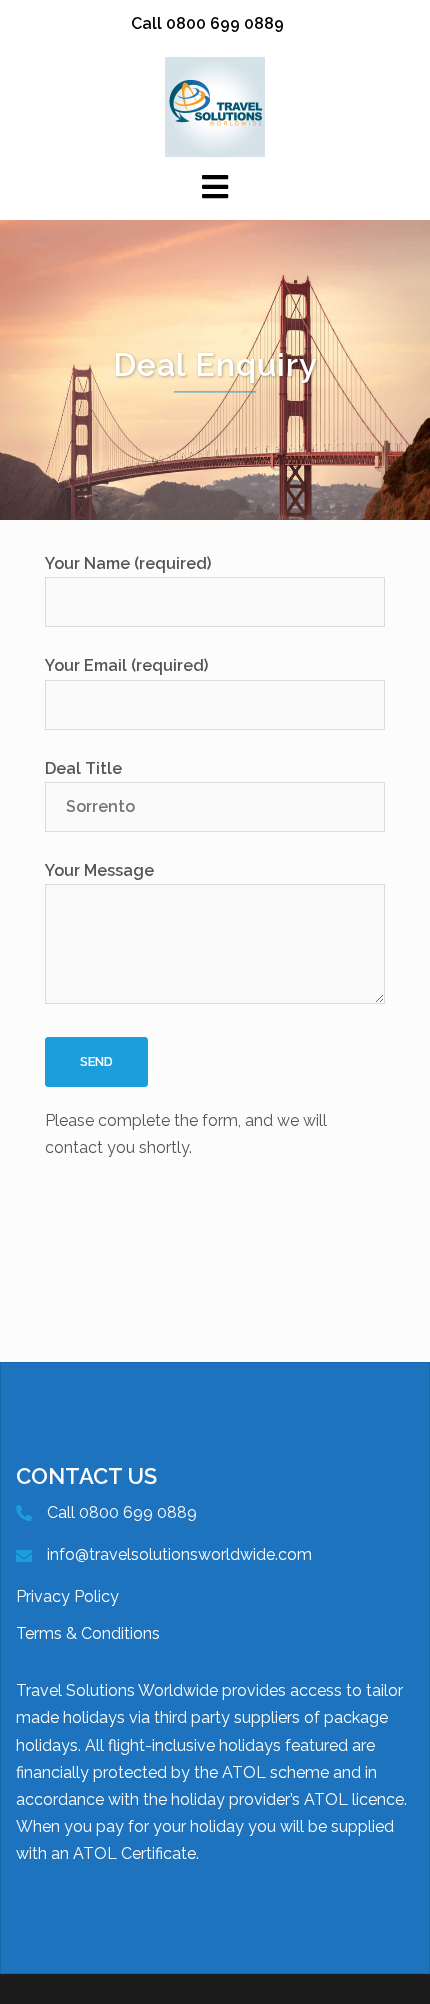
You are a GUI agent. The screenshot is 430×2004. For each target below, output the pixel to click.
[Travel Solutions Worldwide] (215, 105)
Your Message (99, 870)
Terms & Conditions (88, 1633)
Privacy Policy (67, 1596)
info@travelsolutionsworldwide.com (179, 1554)
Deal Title (83, 768)
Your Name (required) (128, 563)
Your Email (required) (126, 665)
